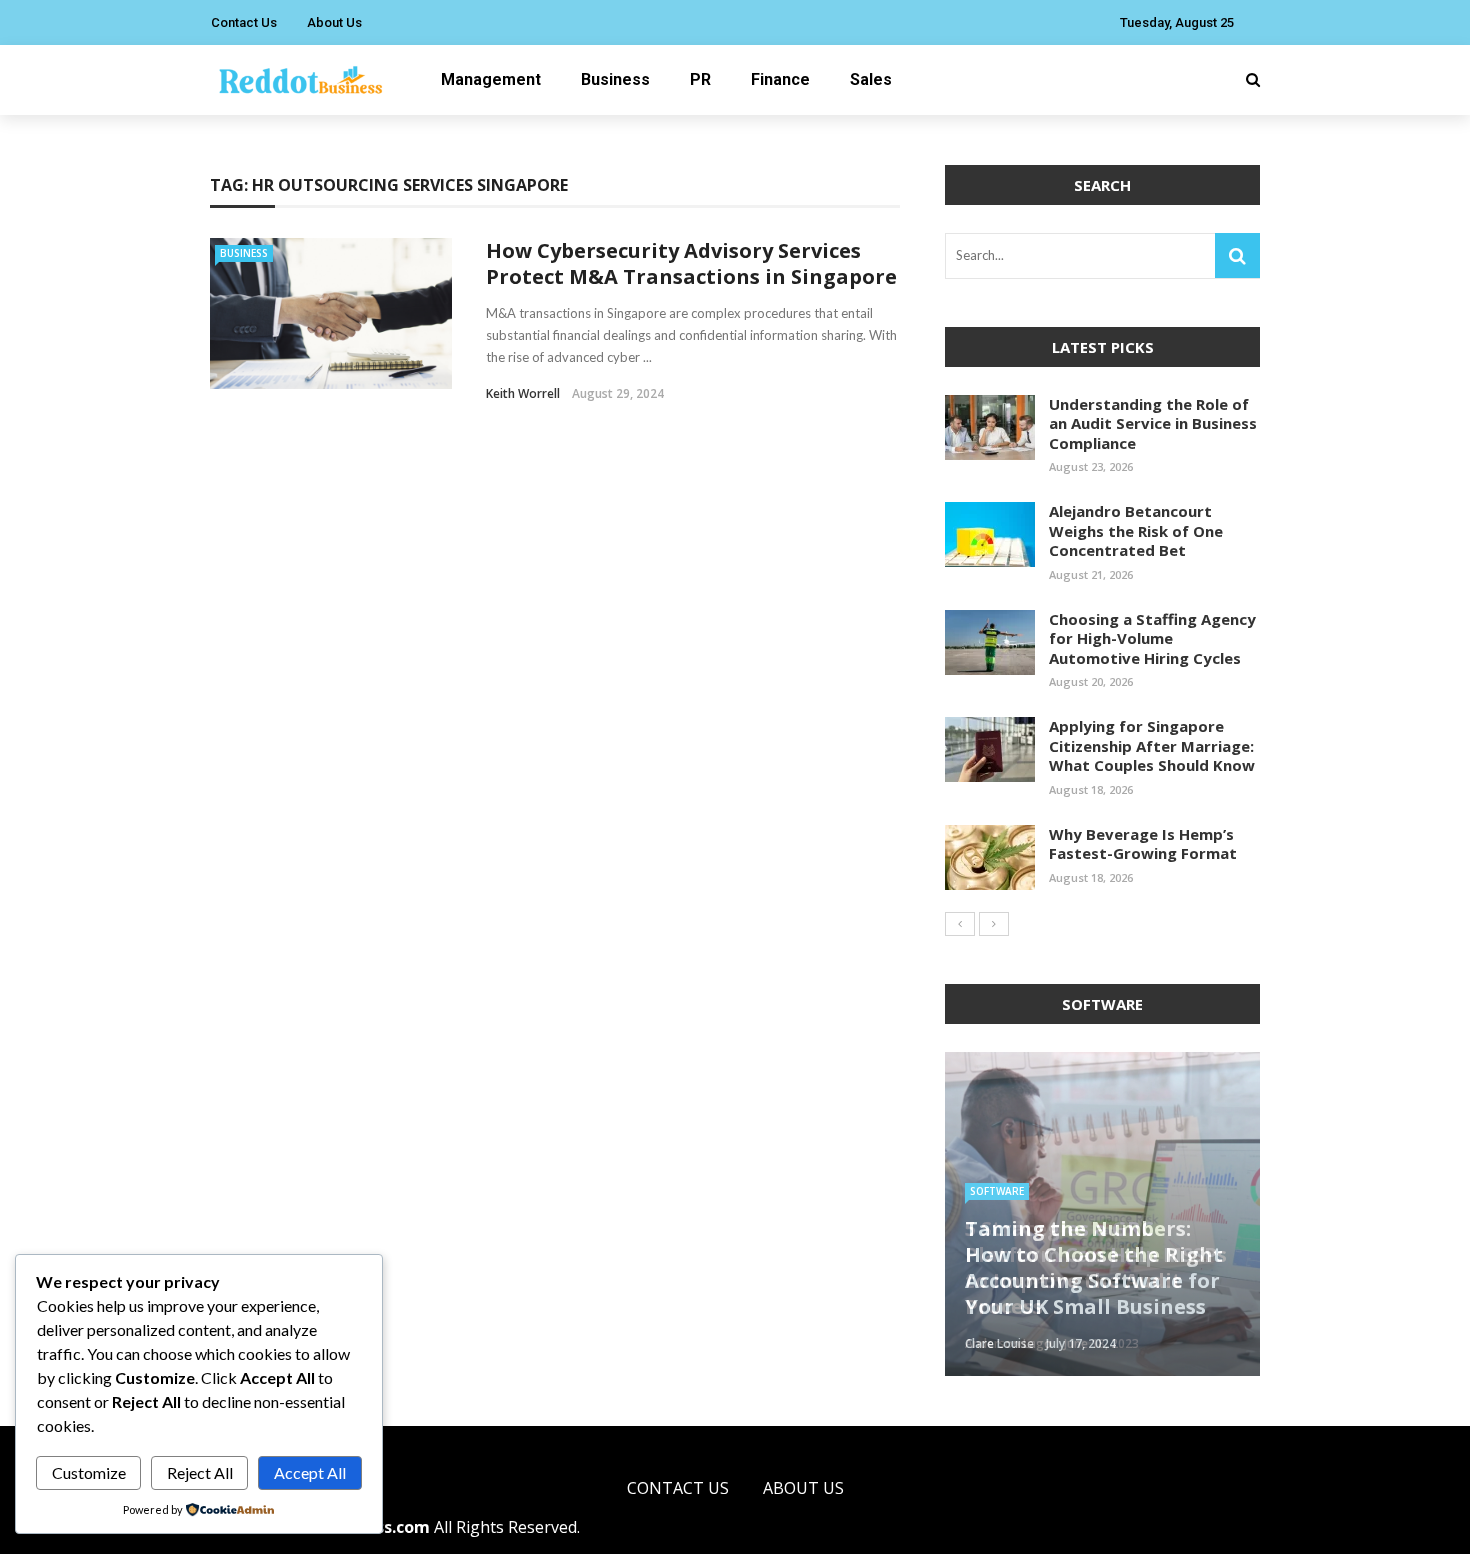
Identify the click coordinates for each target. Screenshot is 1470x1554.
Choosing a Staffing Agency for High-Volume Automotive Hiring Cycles (1152, 638)
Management (491, 79)
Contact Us (244, 22)
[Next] (994, 924)
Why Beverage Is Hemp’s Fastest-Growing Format (1143, 844)
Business (615, 79)
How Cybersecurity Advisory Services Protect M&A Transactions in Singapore (691, 263)
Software (997, 1191)
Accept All (310, 1472)
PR (700, 79)
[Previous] (960, 924)
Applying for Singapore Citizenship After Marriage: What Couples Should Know (1152, 745)
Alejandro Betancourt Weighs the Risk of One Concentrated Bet (1136, 530)
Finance (780, 79)
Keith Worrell (523, 393)
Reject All (200, 1472)
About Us (334, 22)
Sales (871, 79)
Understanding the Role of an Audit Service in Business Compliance (1153, 423)
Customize (89, 1472)
